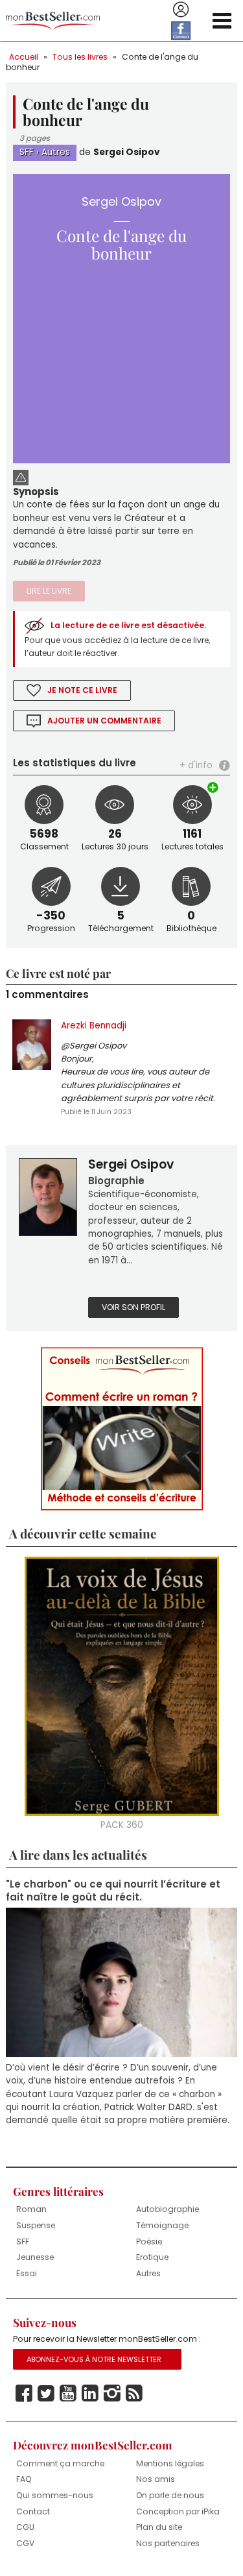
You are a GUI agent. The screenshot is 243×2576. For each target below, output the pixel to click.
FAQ (24, 2479)
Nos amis (156, 2479)
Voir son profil (133, 1307)
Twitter (46, 2394)
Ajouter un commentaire (104, 721)
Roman (31, 2209)
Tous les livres (80, 57)
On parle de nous (170, 2495)
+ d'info (196, 765)
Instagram (112, 2394)
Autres (56, 152)
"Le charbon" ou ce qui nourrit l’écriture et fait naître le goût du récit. (113, 1891)
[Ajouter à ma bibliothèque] (214, 788)
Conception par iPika (178, 2511)
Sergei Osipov (127, 152)
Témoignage (162, 2225)
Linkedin (90, 2394)
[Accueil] (53, 21)
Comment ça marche (60, 2463)
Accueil (24, 57)
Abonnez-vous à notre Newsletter (94, 2359)
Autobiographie (168, 2209)
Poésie (149, 2242)
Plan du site (159, 2527)
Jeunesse (35, 2257)
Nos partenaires (168, 2543)
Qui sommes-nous (55, 2495)
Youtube (68, 2394)
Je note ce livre (82, 690)
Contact (33, 2511)
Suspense (36, 2225)
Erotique (152, 2257)
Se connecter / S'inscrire (181, 10)
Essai (27, 2273)
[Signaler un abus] (21, 476)
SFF (27, 152)
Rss (134, 2394)
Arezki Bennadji (94, 1026)
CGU (25, 2527)
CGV (25, 2543)
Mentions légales (170, 2463)
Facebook (24, 2394)
